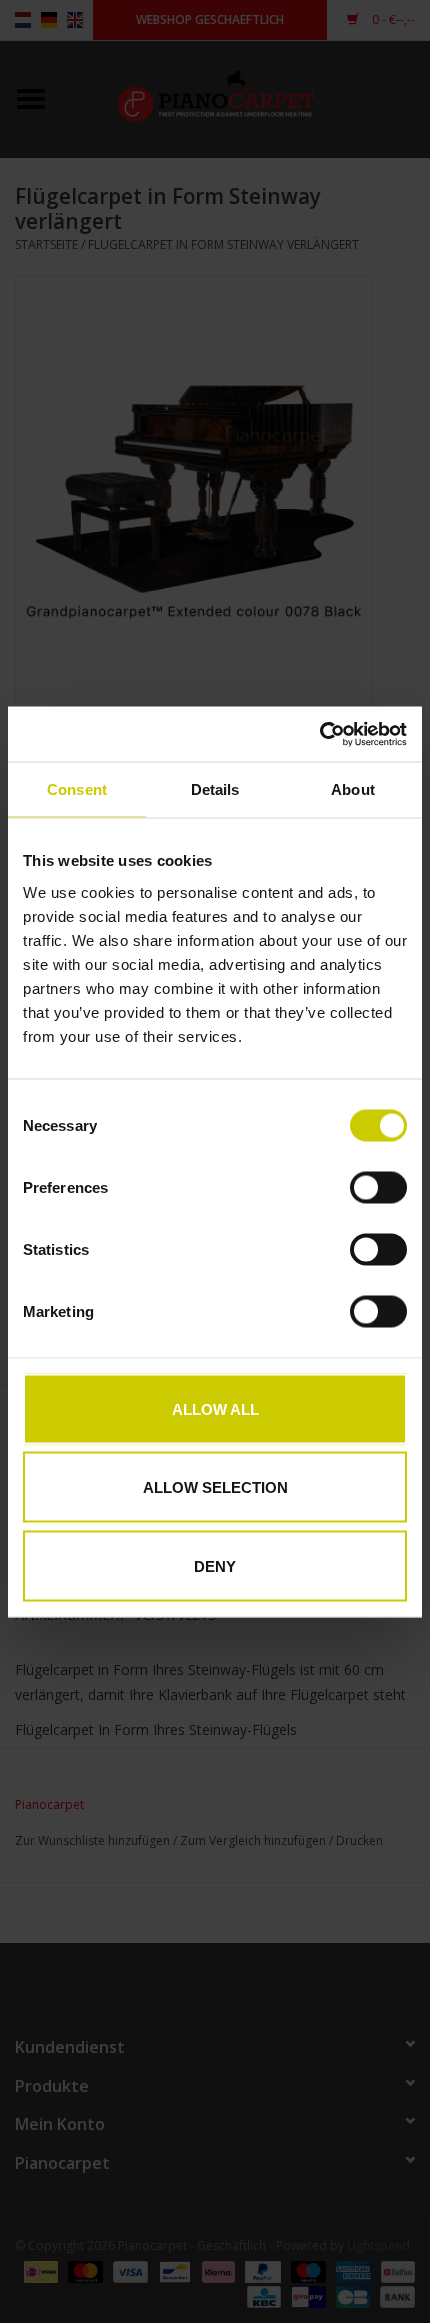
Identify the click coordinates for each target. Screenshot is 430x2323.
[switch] (378, 1187)
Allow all (215, 1408)
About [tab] (353, 789)
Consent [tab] (77, 789)
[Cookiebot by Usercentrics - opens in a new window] (319, 734)
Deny (215, 1565)
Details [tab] (215, 789)
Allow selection (215, 1487)
